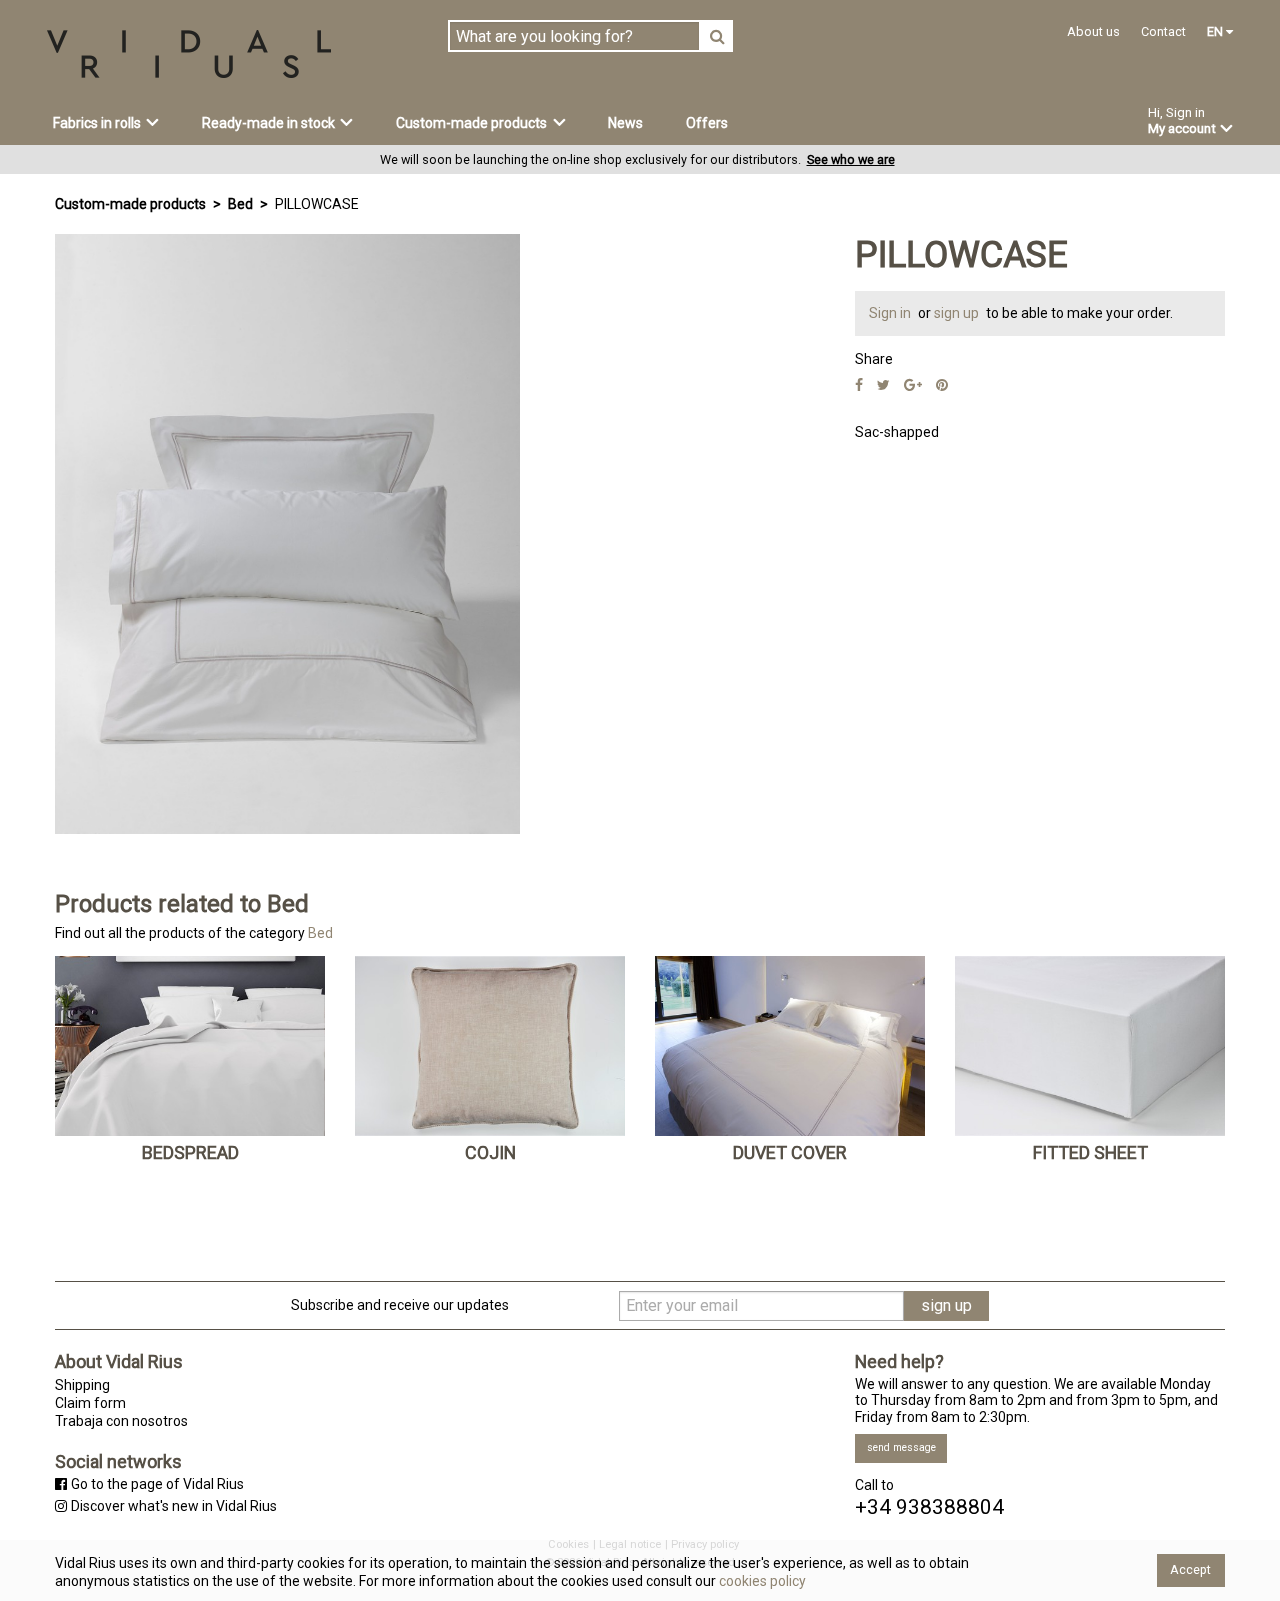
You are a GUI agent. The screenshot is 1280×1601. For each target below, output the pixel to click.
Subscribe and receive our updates (400, 1305)
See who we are (851, 159)
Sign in (891, 313)
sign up (958, 313)
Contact (1163, 31)
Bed (240, 204)
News (625, 123)
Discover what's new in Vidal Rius (174, 1506)
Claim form (90, 1403)
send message (901, 1447)
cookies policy (761, 1581)
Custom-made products (130, 204)
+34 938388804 (929, 1508)
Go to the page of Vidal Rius (157, 1484)
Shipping (82, 1385)
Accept (1190, 1569)
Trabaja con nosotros (121, 1421)
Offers (707, 123)
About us (1093, 31)
